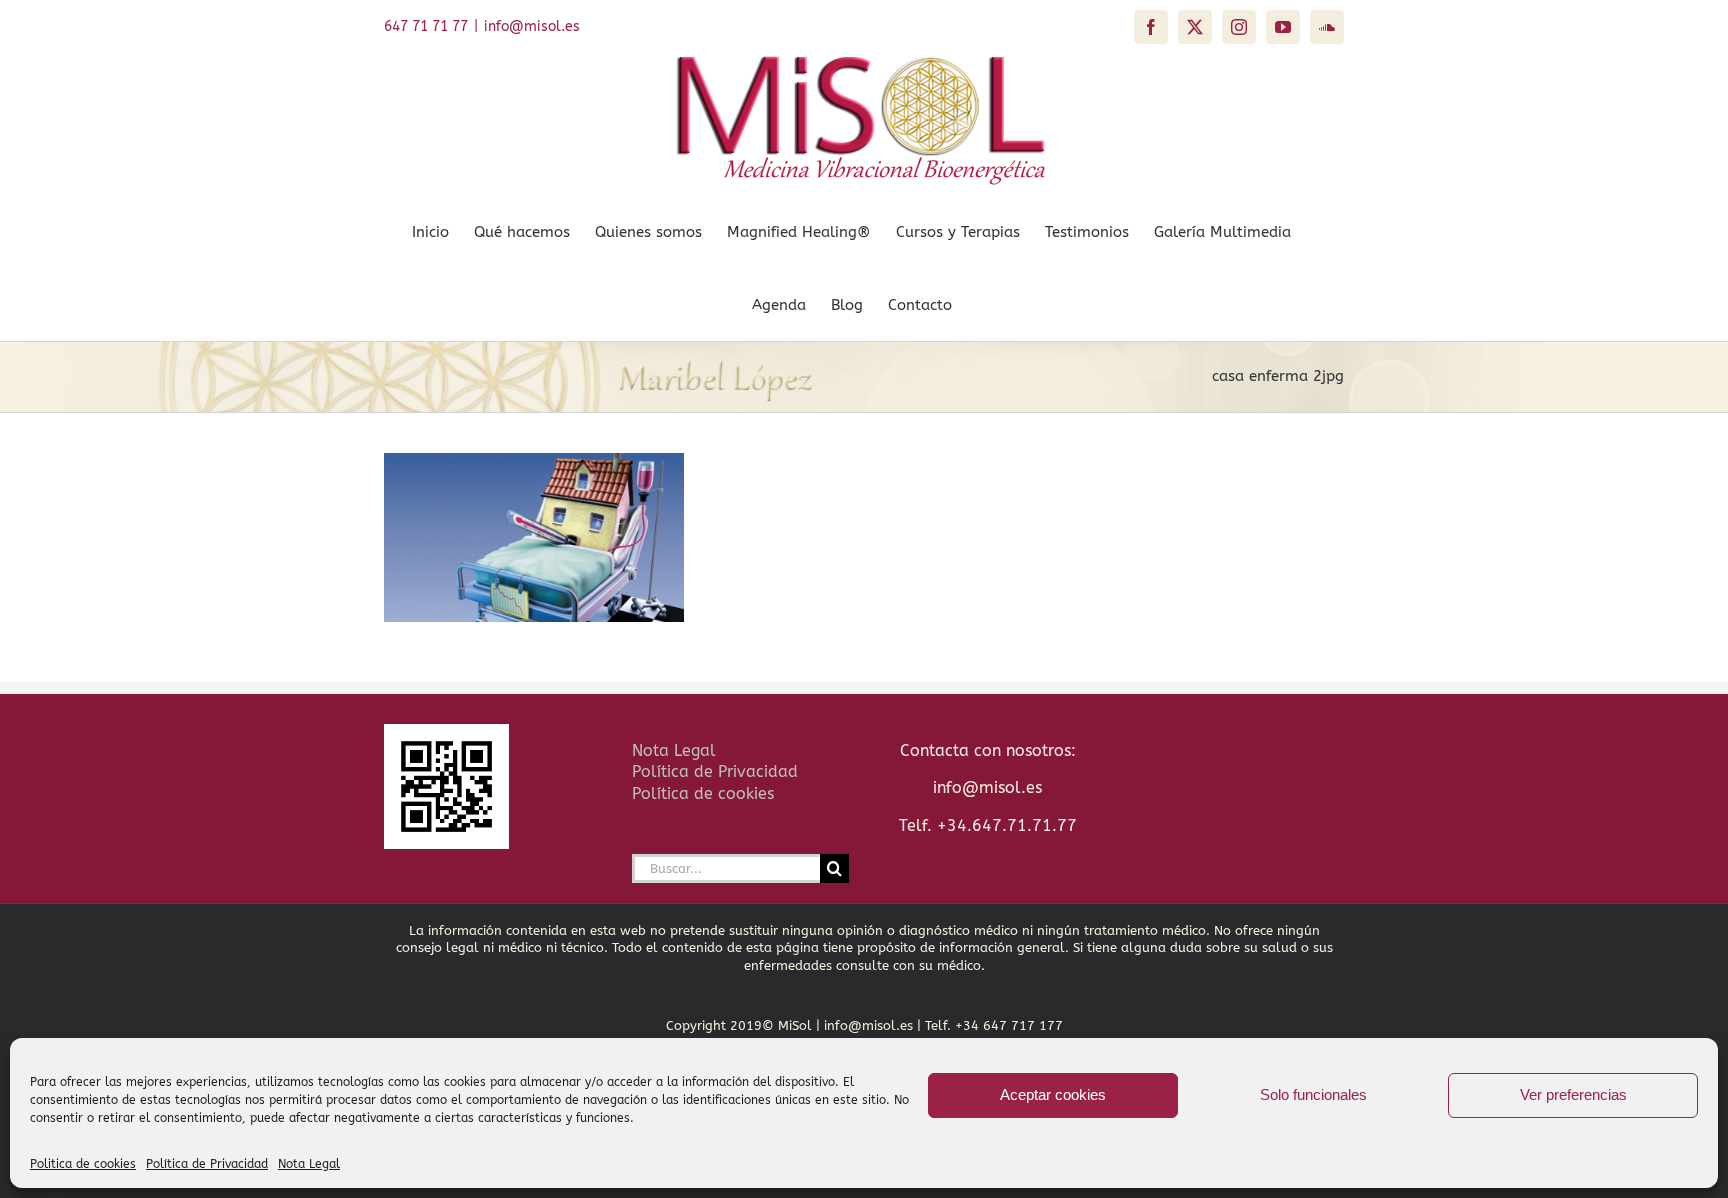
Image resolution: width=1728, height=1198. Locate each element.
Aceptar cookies (1053, 1094)
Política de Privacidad (207, 1164)
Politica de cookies (83, 1164)
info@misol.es (532, 26)
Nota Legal (309, 1164)
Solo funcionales (1313, 1094)
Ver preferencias (1573, 1094)
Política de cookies (703, 793)
